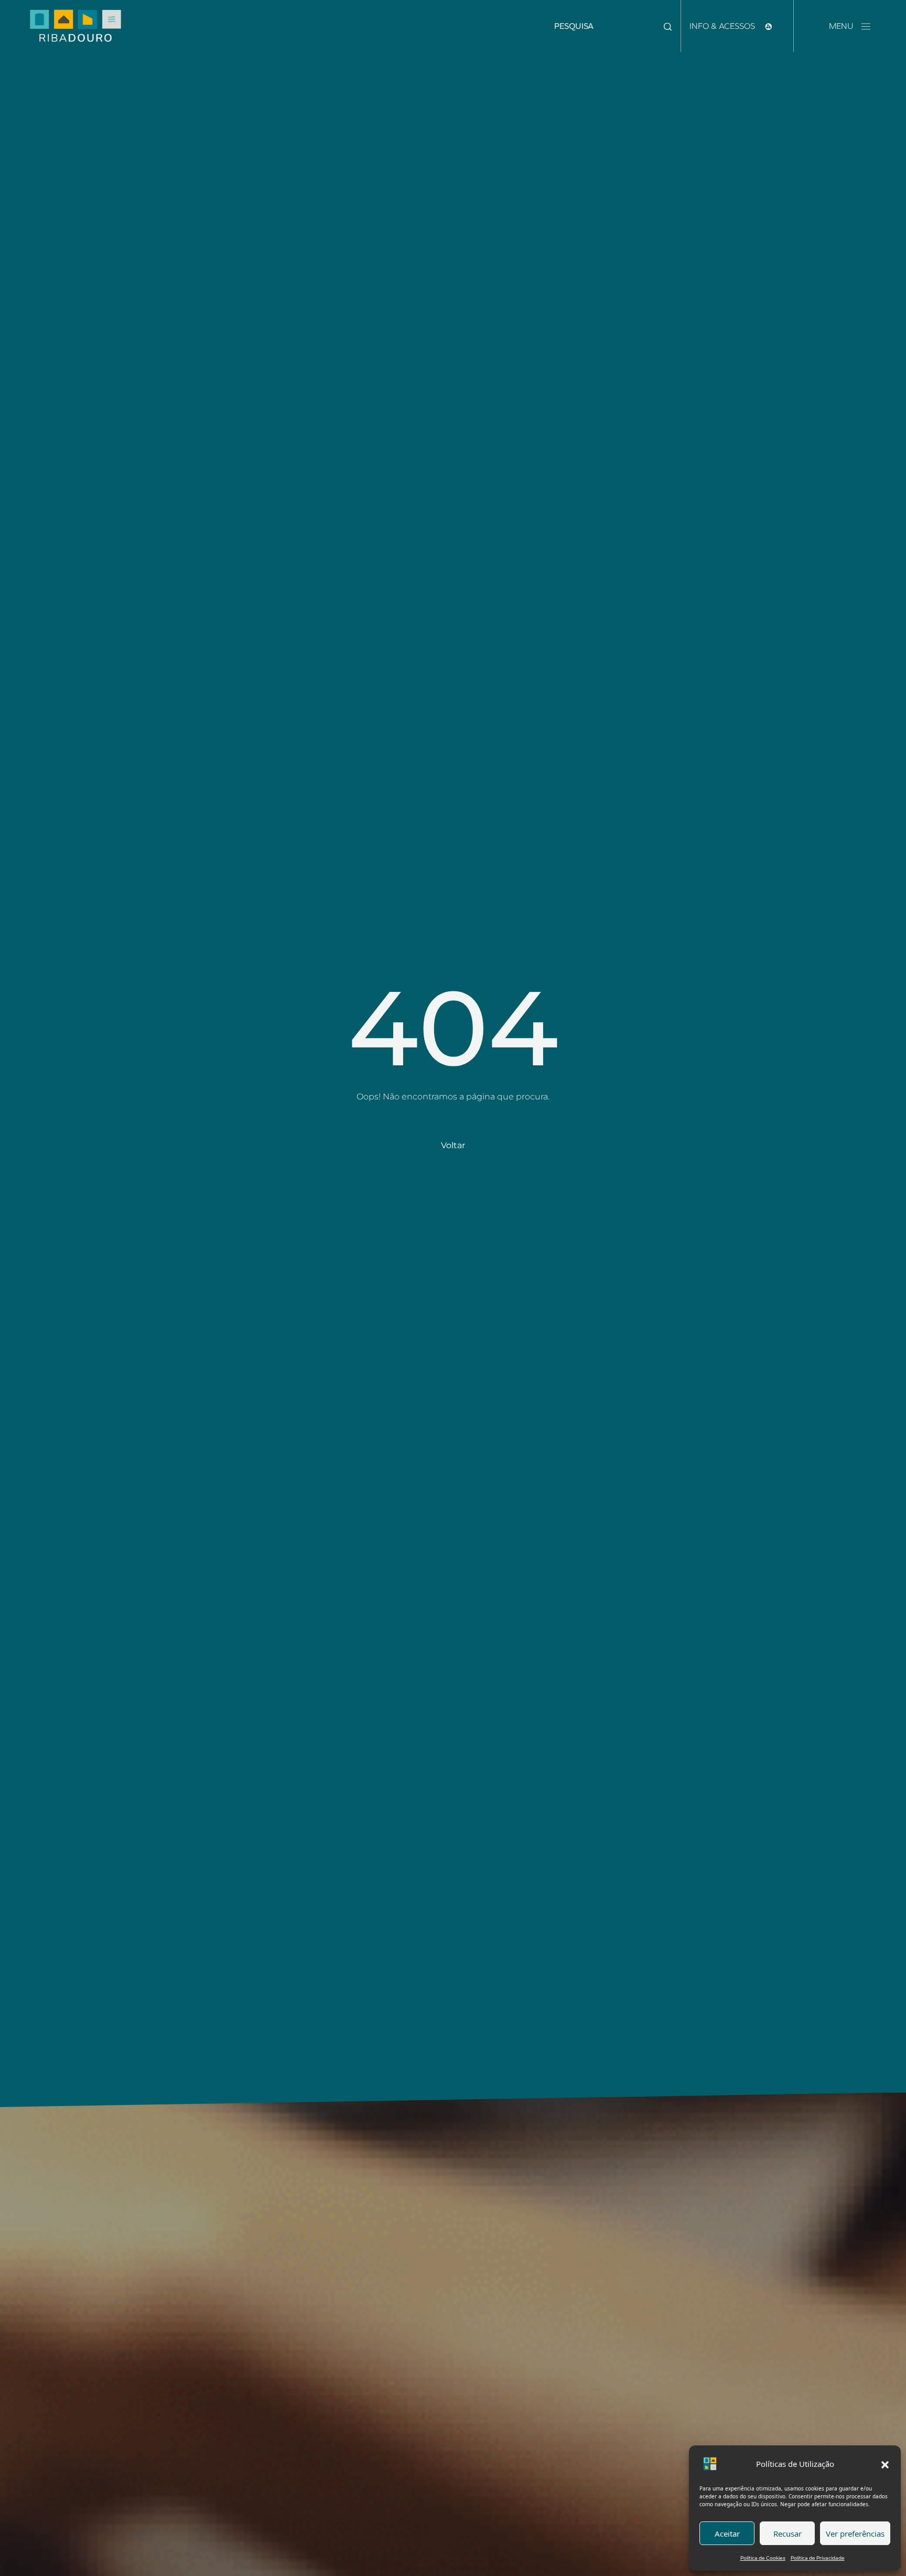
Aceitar (727, 2534)
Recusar (788, 2534)
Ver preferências (855, 2534)
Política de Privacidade (818, 2558)
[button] (885, 2464)
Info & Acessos (723, 26)
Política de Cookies (763, 2558)
